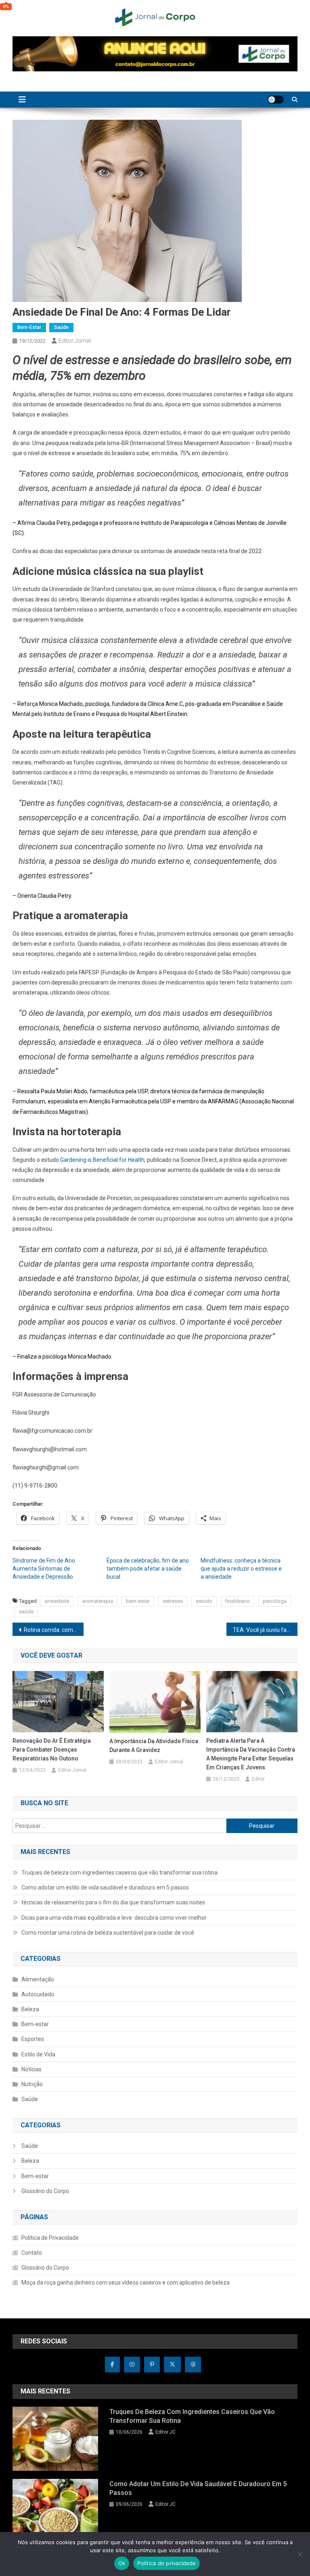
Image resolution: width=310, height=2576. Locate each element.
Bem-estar (29, 327)
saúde (26, 1612)
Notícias (31, 2069)
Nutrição (32, 2084)
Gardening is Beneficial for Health (102, 1160)
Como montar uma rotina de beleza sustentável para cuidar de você (108, 1933)
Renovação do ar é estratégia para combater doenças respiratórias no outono (52, 1750)
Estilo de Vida (38, 2054)
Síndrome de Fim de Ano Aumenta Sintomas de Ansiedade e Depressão (44, 1569)
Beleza (30, 2009)
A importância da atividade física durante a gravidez (154, 1746)
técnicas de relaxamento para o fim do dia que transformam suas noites (113, 1902)
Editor (258, 1779)
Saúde (61, 327)
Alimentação (38, 1979)
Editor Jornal (75, 341)
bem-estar (138, 1601)
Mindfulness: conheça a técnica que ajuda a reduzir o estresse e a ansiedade (241, 1569)
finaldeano (238, 1601)
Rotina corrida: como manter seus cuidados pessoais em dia (54, 1630)
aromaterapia (97, 1601)
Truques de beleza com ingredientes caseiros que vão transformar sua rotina (119, 1873)
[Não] (300, 2554)
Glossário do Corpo (45, 2191)
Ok (122, 2563)
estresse (173, 1601)
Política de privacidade (167, 2563)
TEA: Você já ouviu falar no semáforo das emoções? (265, 1630)
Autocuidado (38, 1994)
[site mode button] (276, 100)
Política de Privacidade (50, 2238)
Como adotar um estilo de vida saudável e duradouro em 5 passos (105, 1887)
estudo (204, 1601)
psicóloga (275, 1601)
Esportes (33, 2039)
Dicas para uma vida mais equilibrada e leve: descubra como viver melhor (114, 1918)
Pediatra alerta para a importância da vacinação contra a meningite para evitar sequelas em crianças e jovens (251, 1754)
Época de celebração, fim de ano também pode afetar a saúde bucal (148, 1569)
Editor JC (165, 2432)
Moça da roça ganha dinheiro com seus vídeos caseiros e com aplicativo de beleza (126, 2283)
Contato (32, 2253)
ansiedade (57, 1601)
